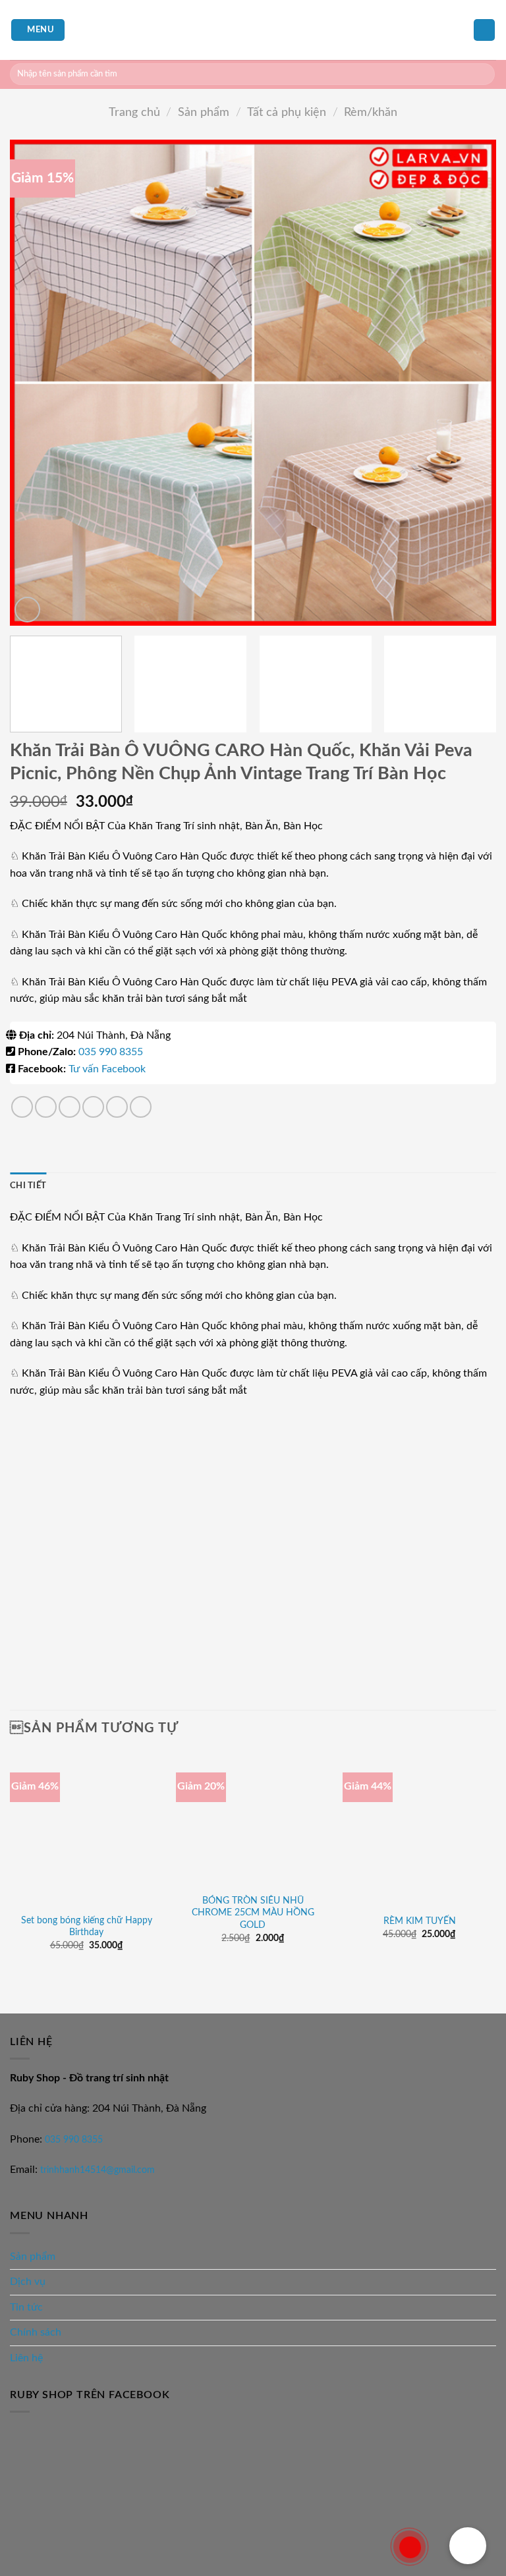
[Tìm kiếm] (483, 74)
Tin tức (26, 2307)
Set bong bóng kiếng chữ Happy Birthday (87, 1927)
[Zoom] (27, 610)
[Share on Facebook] (46, 1107)
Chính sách (36, 2332)
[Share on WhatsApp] (22, 1107)
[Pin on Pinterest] (117, 1107)
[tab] (28, 1186)
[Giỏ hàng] (484, 30)
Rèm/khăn (371, 112)
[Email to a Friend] (93, 1107)
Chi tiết (28, 1186)
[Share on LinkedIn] (141, 1107)
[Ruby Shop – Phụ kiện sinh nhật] (253, 30)
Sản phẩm (204, 112)
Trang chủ (134, 112)
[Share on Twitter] (70, 1107)
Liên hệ (26, 2358)
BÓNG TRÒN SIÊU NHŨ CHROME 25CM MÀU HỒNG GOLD (253, 1913)
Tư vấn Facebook (107, 1069)
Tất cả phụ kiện (287, 112)
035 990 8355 (111, 1052)
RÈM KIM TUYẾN (420, 1921)
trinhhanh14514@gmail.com (98, 2170)
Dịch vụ (28, 2282)
